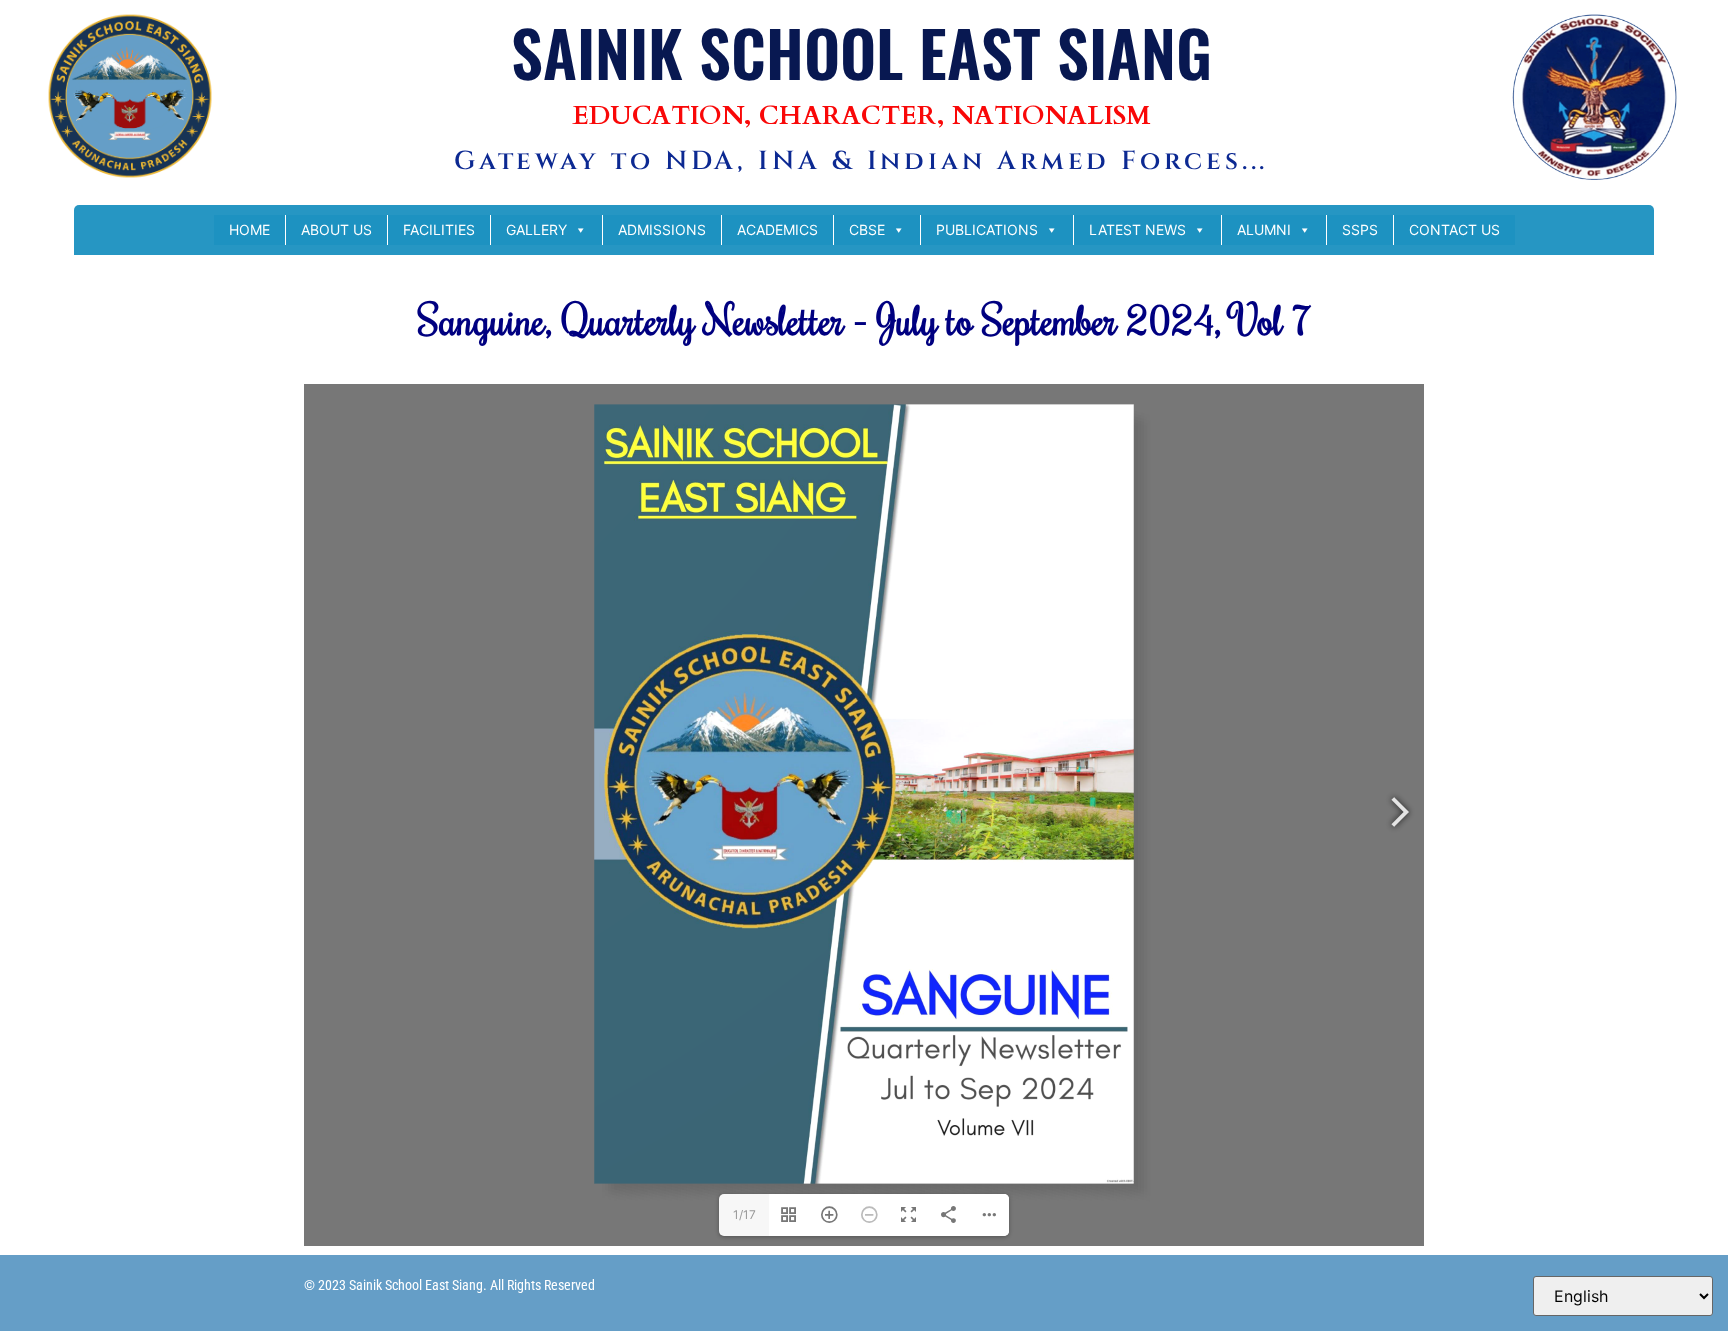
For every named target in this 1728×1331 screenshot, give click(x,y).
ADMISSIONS (662, 229)
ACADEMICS (777, 229)
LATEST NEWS (1137, 229)
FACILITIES (439, 229)
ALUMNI (1264, 229)
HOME (249, 229)
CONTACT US (1454, 229)
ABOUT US (336, 229)
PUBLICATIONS (987, 229)
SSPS (1360, 229)
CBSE (867, 229)
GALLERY (536, 229)
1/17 (744, 1214)
